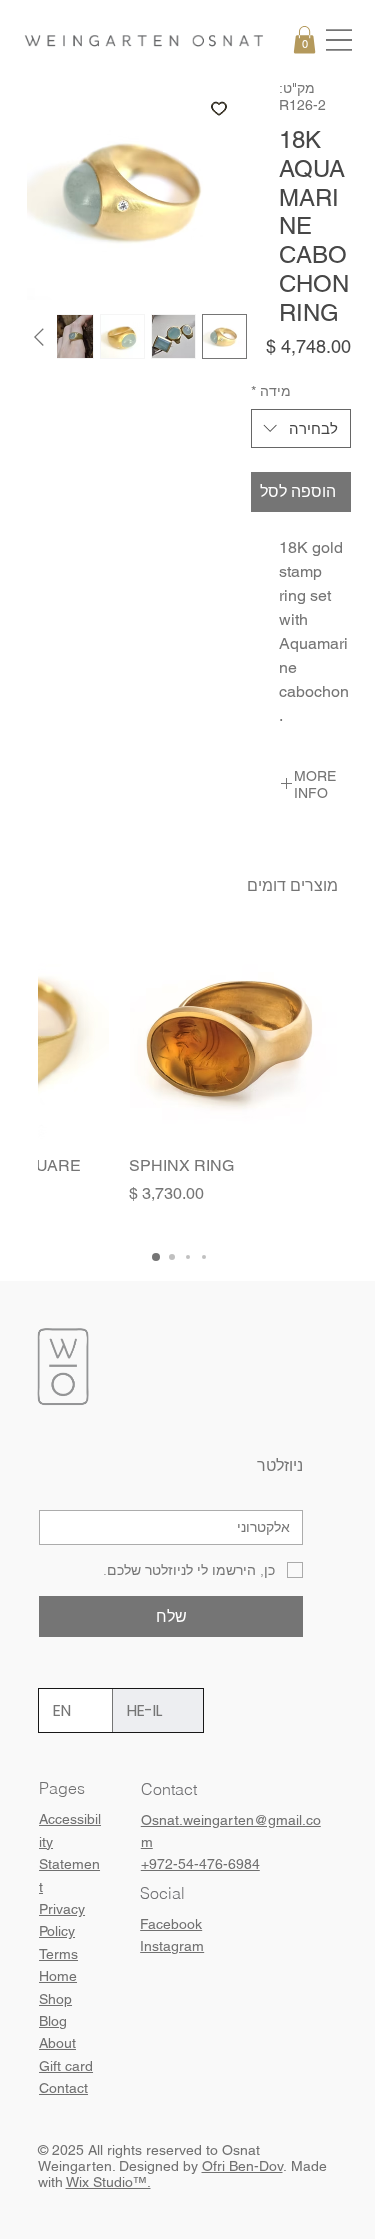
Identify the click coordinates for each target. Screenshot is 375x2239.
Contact (63, 2088)
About (57, 2043)
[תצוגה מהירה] (232, 1035)
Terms (58, 1954)
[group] (188, 1080)
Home (58, 1976)
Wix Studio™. (108, 2182)
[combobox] (301, 428)
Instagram (172, 1946)
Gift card (66, 2066)
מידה (271, 391)
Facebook (171, 1924)
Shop (55, 1999)
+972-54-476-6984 (200, 1864)
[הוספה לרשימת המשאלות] (219, 108)
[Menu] (339, 40)
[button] (304, 39)
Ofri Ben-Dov (242, 2166)
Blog (53, 2021)
